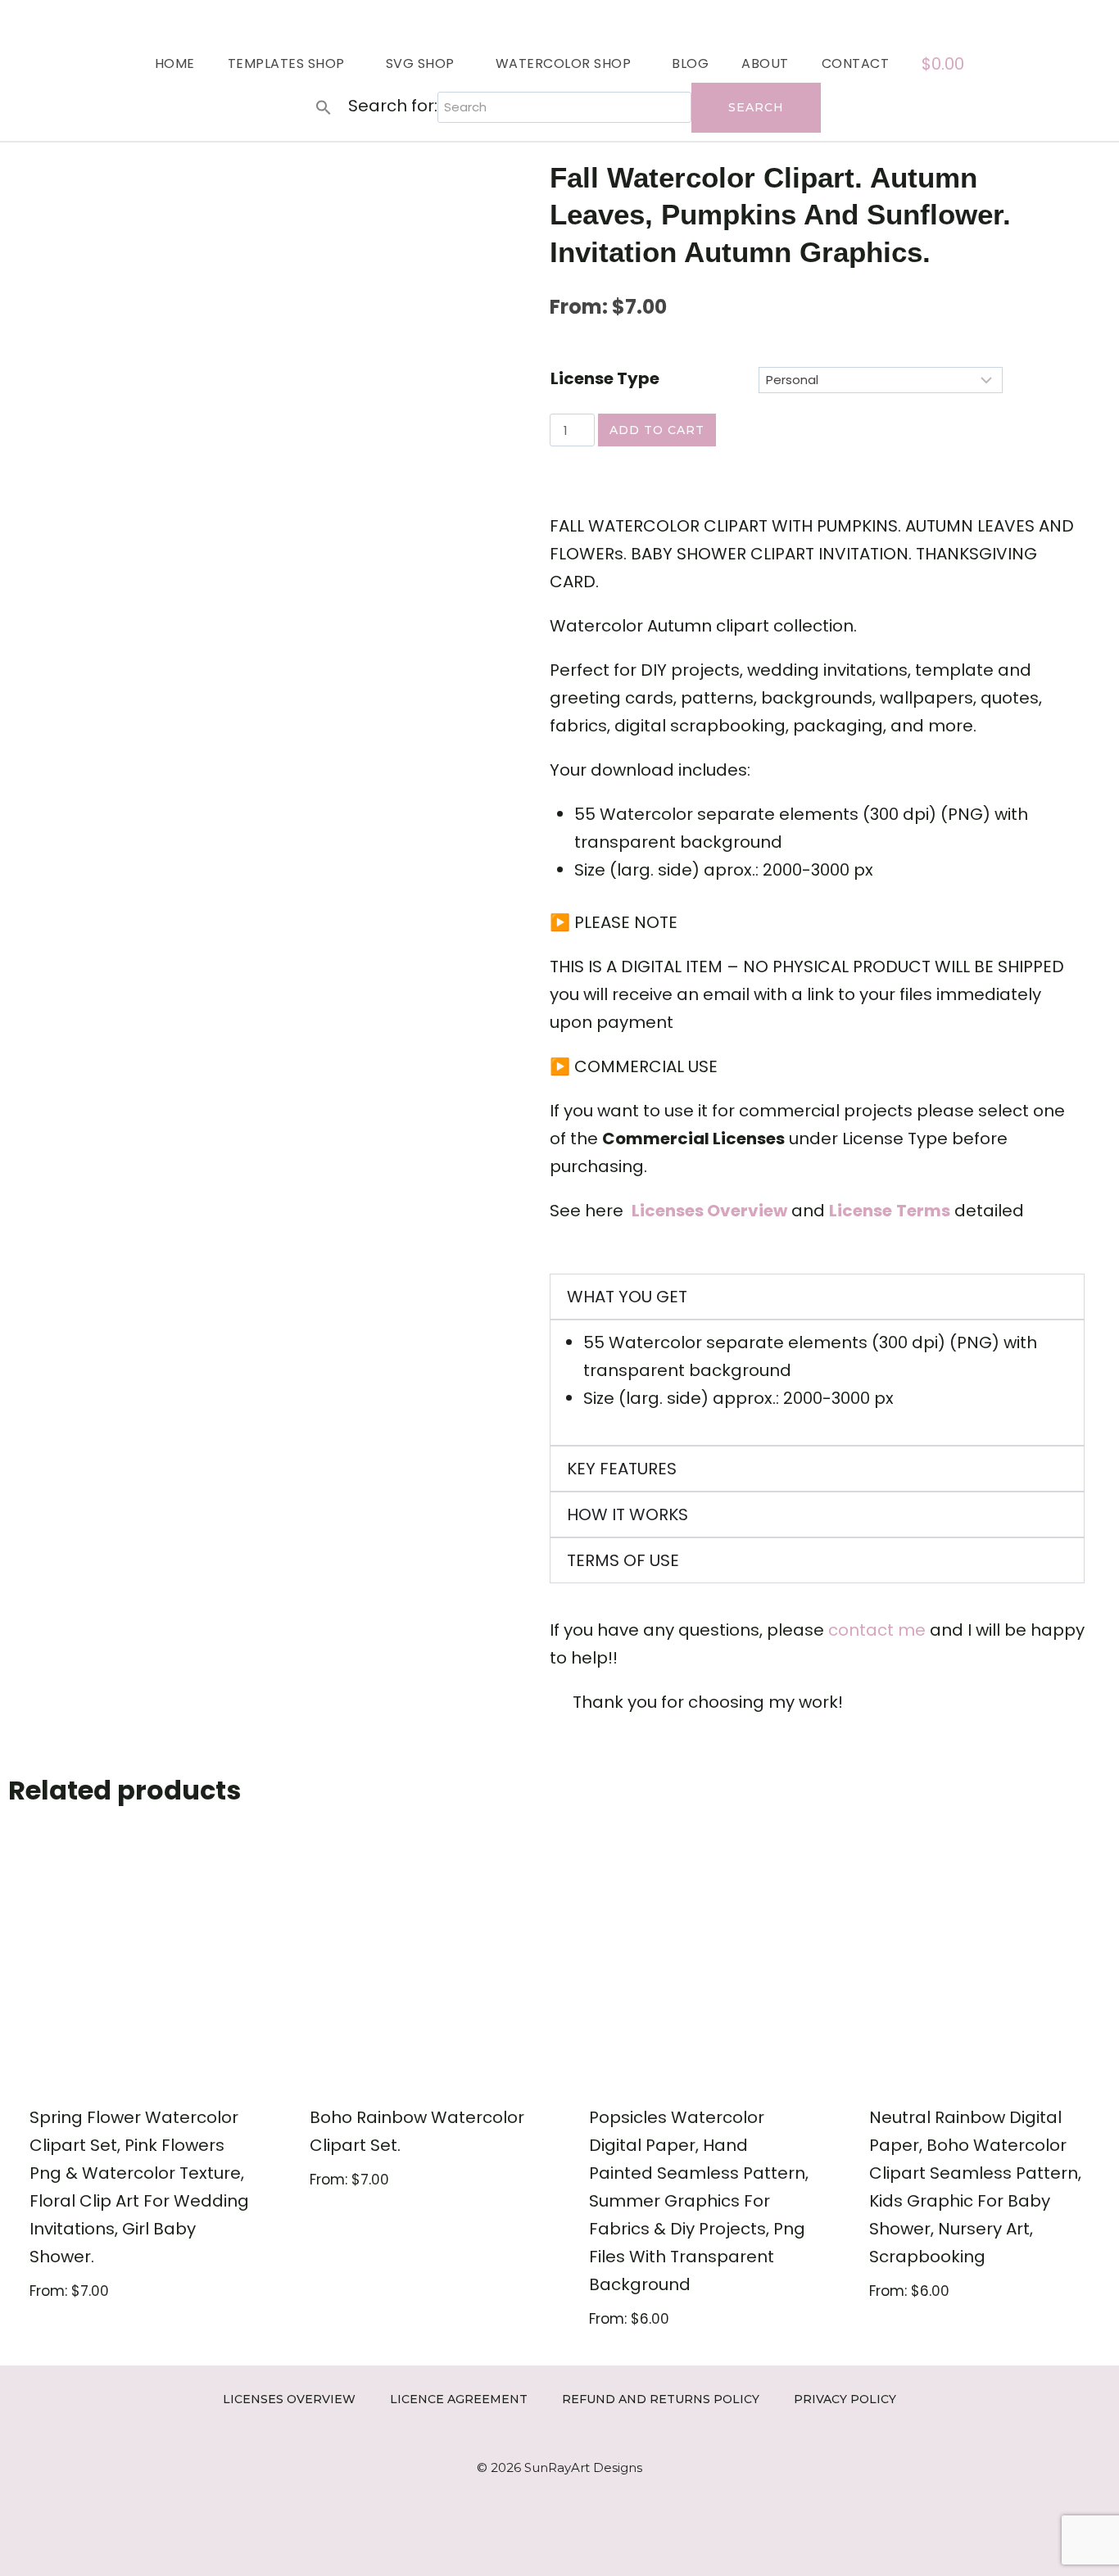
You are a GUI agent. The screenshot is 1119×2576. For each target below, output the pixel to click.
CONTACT (856, 63)
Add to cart (657, 430)
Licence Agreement (459, 2399)
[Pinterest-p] (1051, 18)
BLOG (690, 63)
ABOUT (765, 63)
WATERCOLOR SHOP (564, 63)
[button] (324, 107)
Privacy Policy (845, 2399)
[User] (1101, 18)
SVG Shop (420, 63)
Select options (90, 2343)
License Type (605, 378)
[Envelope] (1076, 18)
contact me (877, 1630)
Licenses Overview (289, 2399)
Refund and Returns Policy (661, 2399)
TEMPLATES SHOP (286, 63)
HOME (175, 63)
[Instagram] (1026, 18)
